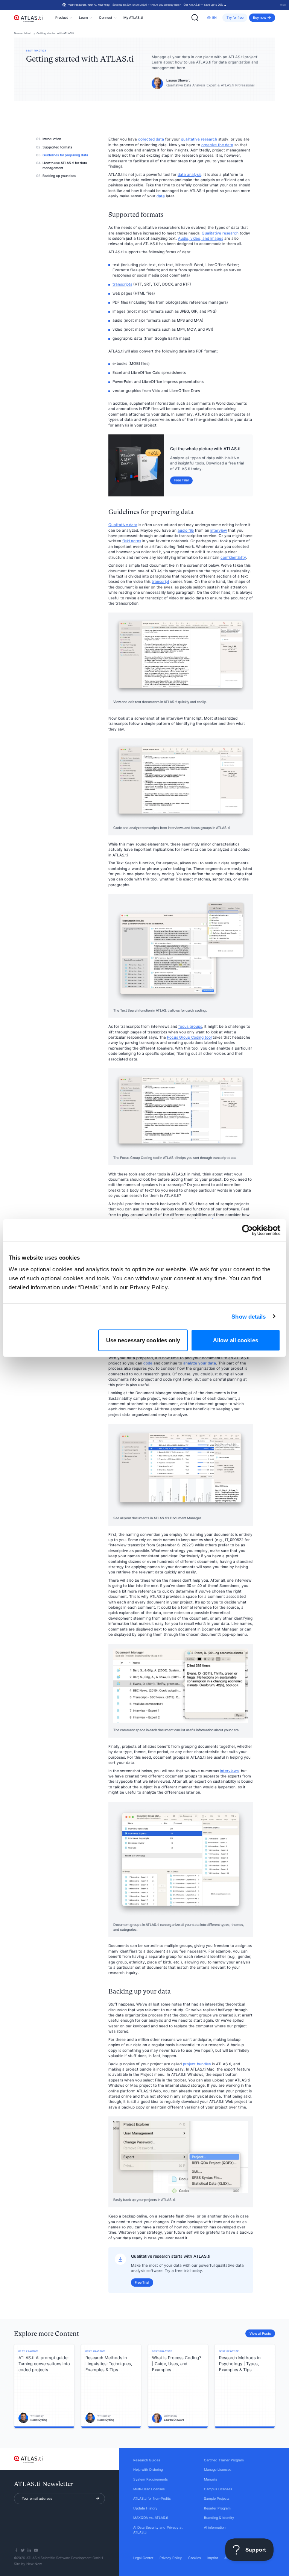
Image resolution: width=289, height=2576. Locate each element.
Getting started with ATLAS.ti (55, 33)
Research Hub (23, 33)
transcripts (122, 284)
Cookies (195, 2558)
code (148, 1363)
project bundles (197, 2064)
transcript (160, 582)
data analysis (189, 175)
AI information (215, 2528)
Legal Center (143, 2558)
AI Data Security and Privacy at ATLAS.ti (158, 2530)
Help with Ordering (148, 2470)
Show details (249, 1316)
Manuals (211, 2479)
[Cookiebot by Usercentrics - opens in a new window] (247, 1230)
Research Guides (147, 2460)
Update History (145, 2508)
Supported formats (57, 147)
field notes (132, 541)
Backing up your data (59, 176)
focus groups (190, 1026)
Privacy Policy (171, 2558)
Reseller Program (217, 2508)
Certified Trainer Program (224, 2460)
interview (219, 530)
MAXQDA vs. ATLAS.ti (151, 2518)
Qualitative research (220, 233)
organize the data (217, 145)
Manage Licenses (218, 2470)
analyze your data (200, 1363)
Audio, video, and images (201, 238)
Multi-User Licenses (149, 2489)
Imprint (213, 2558)
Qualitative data (123, 525)
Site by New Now (28, 2564)
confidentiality (233, 557)
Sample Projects (217, 2499)
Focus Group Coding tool (189, 1037)
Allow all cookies (236, 1340)
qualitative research (199, 139)
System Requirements (151, 2479)
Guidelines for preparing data (65, 155)
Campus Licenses (218, 2489)
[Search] (195, 18)
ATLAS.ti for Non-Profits (152, 2499)
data (161, 196)
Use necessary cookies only (143, 1340)
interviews (229, 1771)
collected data (151, 139)
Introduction (52, 139)
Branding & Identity (219, 2518)
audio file (186, 530)
